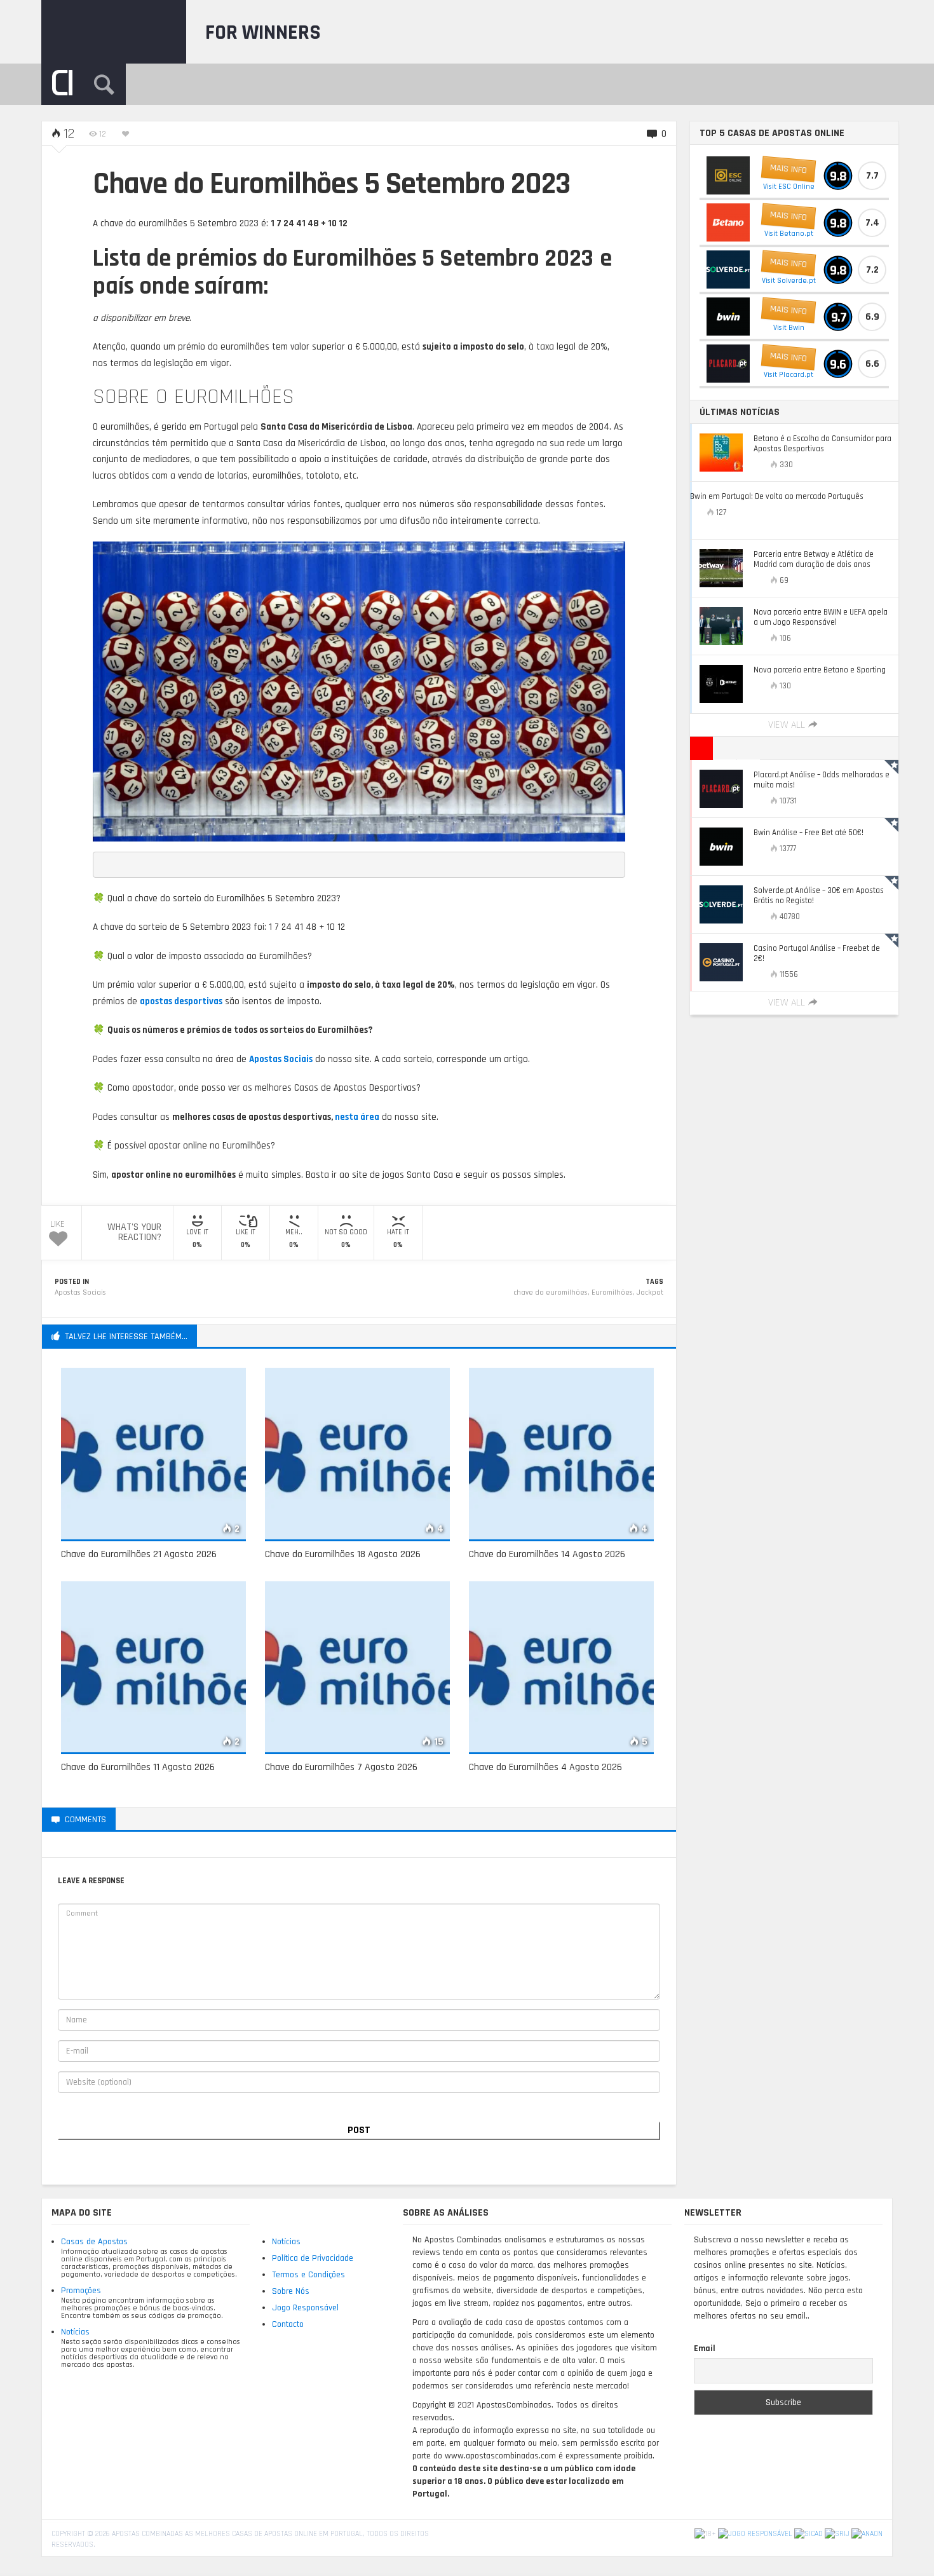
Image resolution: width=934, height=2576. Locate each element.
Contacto (288, 2324)
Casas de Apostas (94, 2242)
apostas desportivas (181, 1001)
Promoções (81, 2291)
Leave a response (165, 1819)
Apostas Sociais (80, 1292)
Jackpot (650, 1292)
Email (705, 2348)
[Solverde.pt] (728, 269)
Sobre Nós (291, 2291)
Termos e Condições (308, 2275)
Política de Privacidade (313, 2258)
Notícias (75, 2332)
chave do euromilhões (551, 1292)
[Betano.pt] (728, 222)
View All (787, 725)
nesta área (357, 1117)
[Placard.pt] (728, 364)
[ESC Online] (728, 175)
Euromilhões (612, 1292)
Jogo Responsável (305, 2308)
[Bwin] (728, 317)
